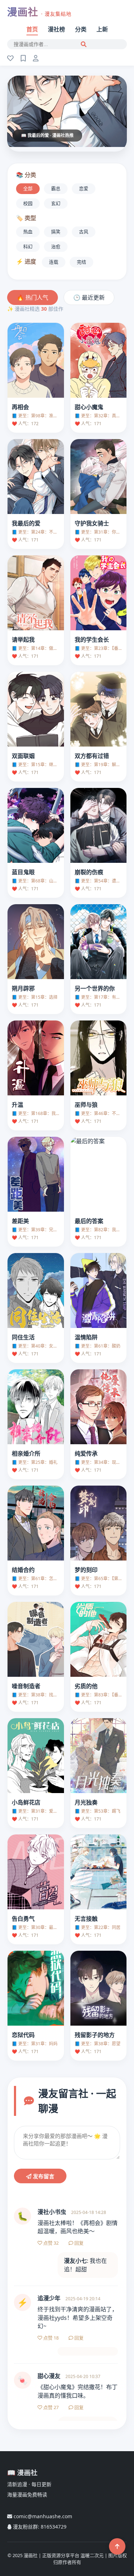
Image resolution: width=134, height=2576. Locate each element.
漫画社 (39, 12)
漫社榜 (56, 29)
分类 (81, 29)
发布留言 (43, 2176)
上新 (102, 29)
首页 (32, 29)
